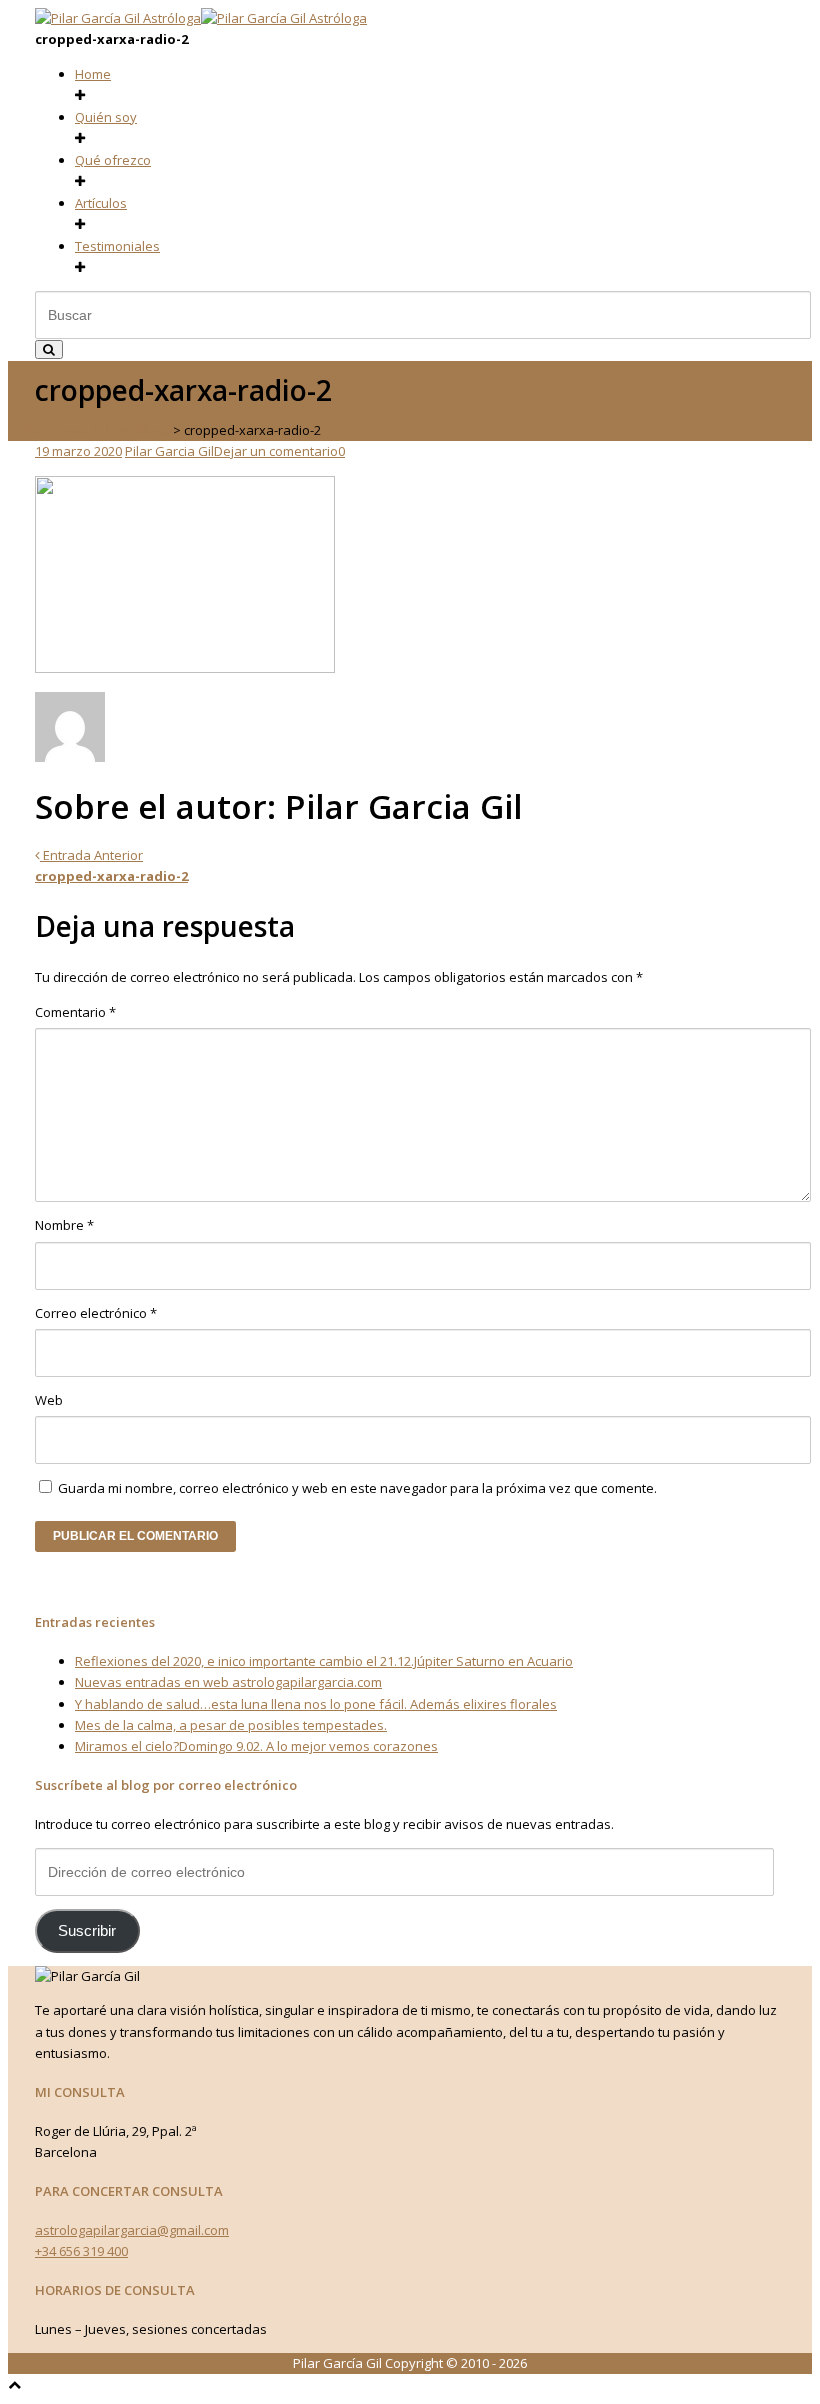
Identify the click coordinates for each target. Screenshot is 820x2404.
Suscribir (87, 1931)
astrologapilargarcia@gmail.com (132, 2230)
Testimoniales (117, 246)
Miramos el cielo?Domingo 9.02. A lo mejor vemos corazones (256, 1746)
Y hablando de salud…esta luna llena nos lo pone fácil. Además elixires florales (316, 1704)
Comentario (75, 1012)
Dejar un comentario (276, 451)
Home (93, 74)
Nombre (64, 1225)
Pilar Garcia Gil (169, 451)
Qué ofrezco (113, 160)
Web (49, 1400)
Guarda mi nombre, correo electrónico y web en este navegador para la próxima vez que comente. (357, 1488)
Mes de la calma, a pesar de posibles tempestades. (231, 1725)
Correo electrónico (96, 1313)
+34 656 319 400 (81, 2251)
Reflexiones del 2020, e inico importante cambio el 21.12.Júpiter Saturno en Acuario (324, 1661)
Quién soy (106, 117)
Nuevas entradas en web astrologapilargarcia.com (228, 1682)
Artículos (101, 203)
